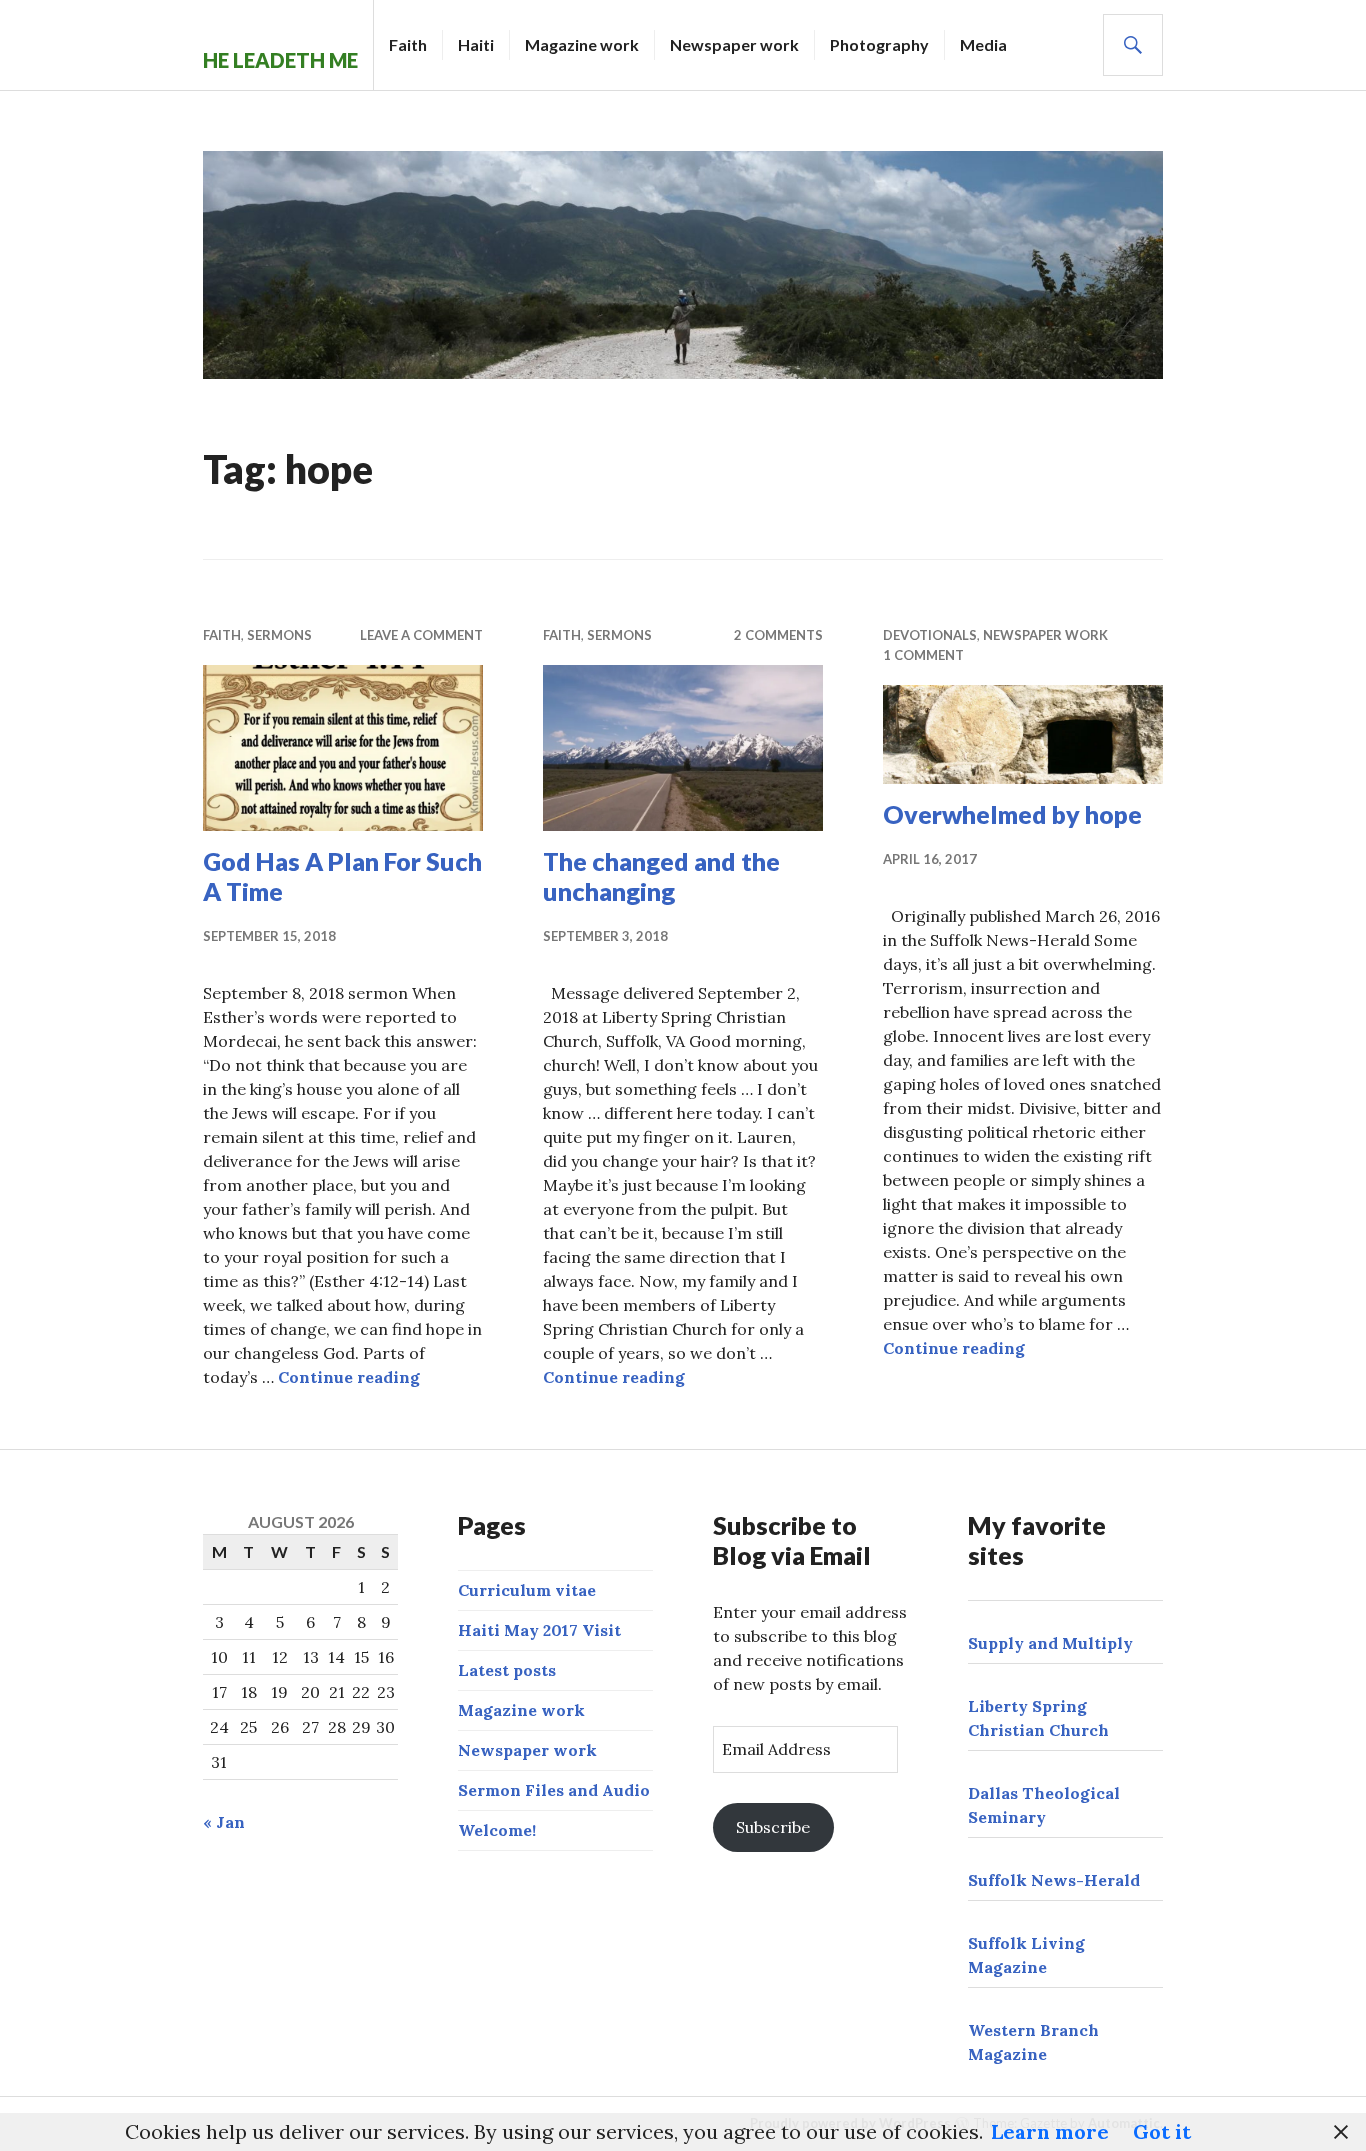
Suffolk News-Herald (1054, 1880)
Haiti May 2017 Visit (539, 1630)
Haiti (476, 44)
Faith (408, 44)
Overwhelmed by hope (1012, 814)
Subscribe (773, 1827)
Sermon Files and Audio (554, 1790)
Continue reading (349, 1377)
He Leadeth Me (280, 60)
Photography (879, 44)
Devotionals (930, 635)
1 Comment (923, 655)
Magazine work (582, 44)
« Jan (224, 1822)
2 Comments (778, 635)
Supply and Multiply (1050, 1643)
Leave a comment (421, 635)
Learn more (1050, 2131)
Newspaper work (734, 44)
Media (983, 44)
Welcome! (497, 1830)
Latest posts (507, 1670)
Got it (1162, 2131)
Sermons (279, 635)
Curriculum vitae (527, 1590)
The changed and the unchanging (661, 876)
